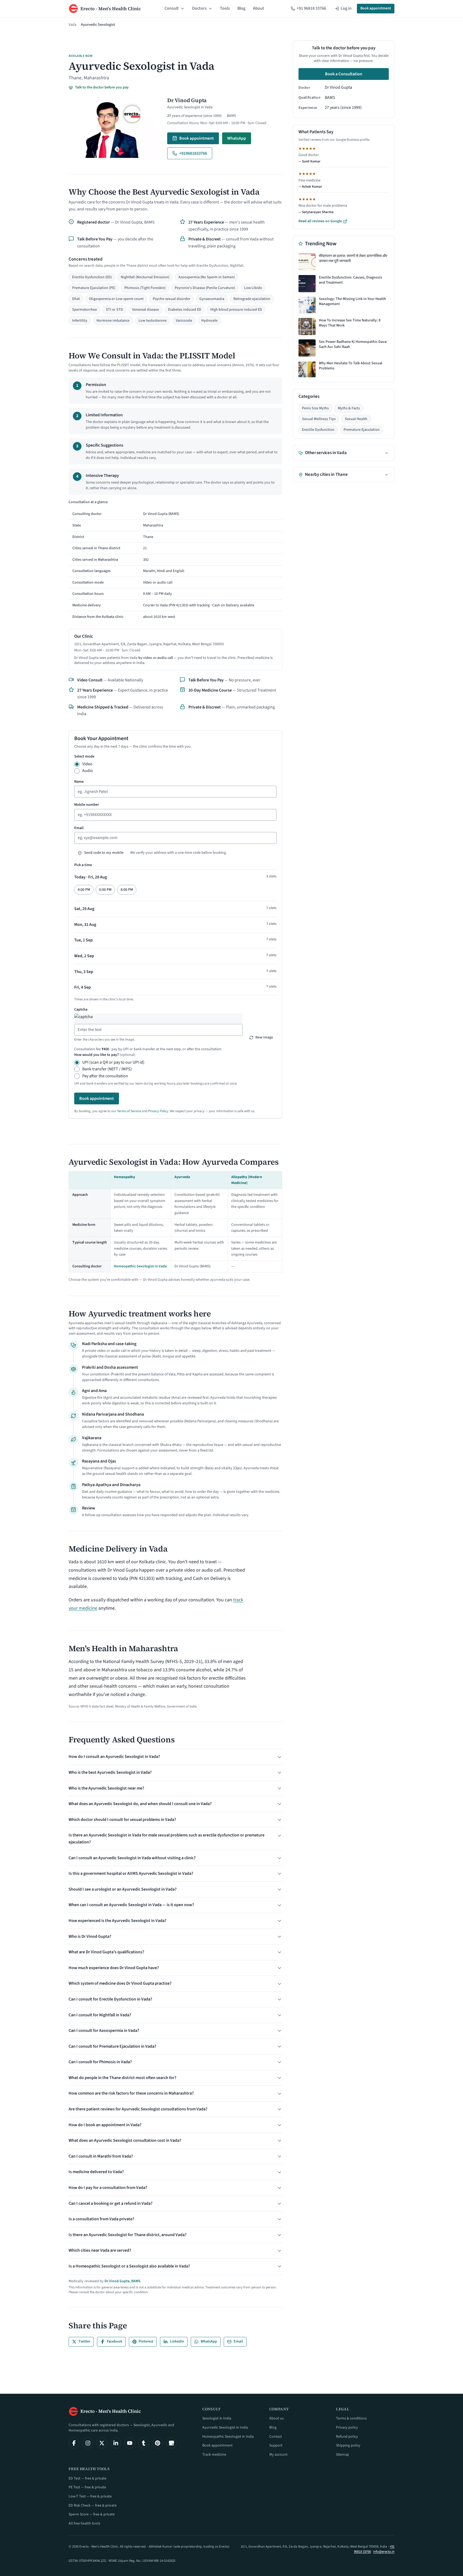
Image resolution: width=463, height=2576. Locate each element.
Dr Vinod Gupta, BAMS (122, 2281)
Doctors (199, 8)
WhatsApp (237, 138)
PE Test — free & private (87, 2487)
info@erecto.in (384, 2552)
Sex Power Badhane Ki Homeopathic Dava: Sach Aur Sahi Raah (353, 345)
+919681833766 (193, 153)
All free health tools (84, 2523)
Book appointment (376, 8)
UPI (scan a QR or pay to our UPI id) (113, 1062)
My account (278, 2455)
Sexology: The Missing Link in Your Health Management (352, 302)
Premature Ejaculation (362, 430)
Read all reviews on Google (320, 222)
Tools (225, 8)
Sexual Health (356, 419)
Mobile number (87, 805)
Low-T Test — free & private (90, 2496)
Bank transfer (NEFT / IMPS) (107, 1069)
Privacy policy (347, 2427)
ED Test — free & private (87, 2478)
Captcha (81, 1009)
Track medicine (214, 2455)
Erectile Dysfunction (318, 430)
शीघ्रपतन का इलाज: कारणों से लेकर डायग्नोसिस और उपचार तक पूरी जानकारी (353, 259)
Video (87, 764)
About (259, 8)
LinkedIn (177, 2341)
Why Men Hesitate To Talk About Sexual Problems (351, 366)
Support (276, 2445)
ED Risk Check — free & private (93, 2506)
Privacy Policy (158, 1111)
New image (264, 1037)
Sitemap (343, 2455)
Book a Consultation (344, 74)
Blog (241, 8)
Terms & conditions (351, 2418)
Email (79, 828)
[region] (175, 561)
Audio (88, 771)
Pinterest (146, 2341)
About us (277, 2418)
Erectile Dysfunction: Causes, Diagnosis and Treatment (350, 280)
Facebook (115, 2341)
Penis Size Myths (315, 408)
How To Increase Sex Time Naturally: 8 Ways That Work (350, 323)
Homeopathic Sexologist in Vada (140, 1266)
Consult (172, 8)
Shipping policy (348, 2445)
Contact (276, 2437)
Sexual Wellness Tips (319, 419)
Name (79, 782)
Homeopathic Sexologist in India (228, 2437)
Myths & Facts (349, 408)
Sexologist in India (217, 2418)
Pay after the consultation (105, 1076)
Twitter (84, 2341)
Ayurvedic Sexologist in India (225, 2427)
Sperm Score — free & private (92, 2514)
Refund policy (347, 2437)
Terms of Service (129, 1111)
